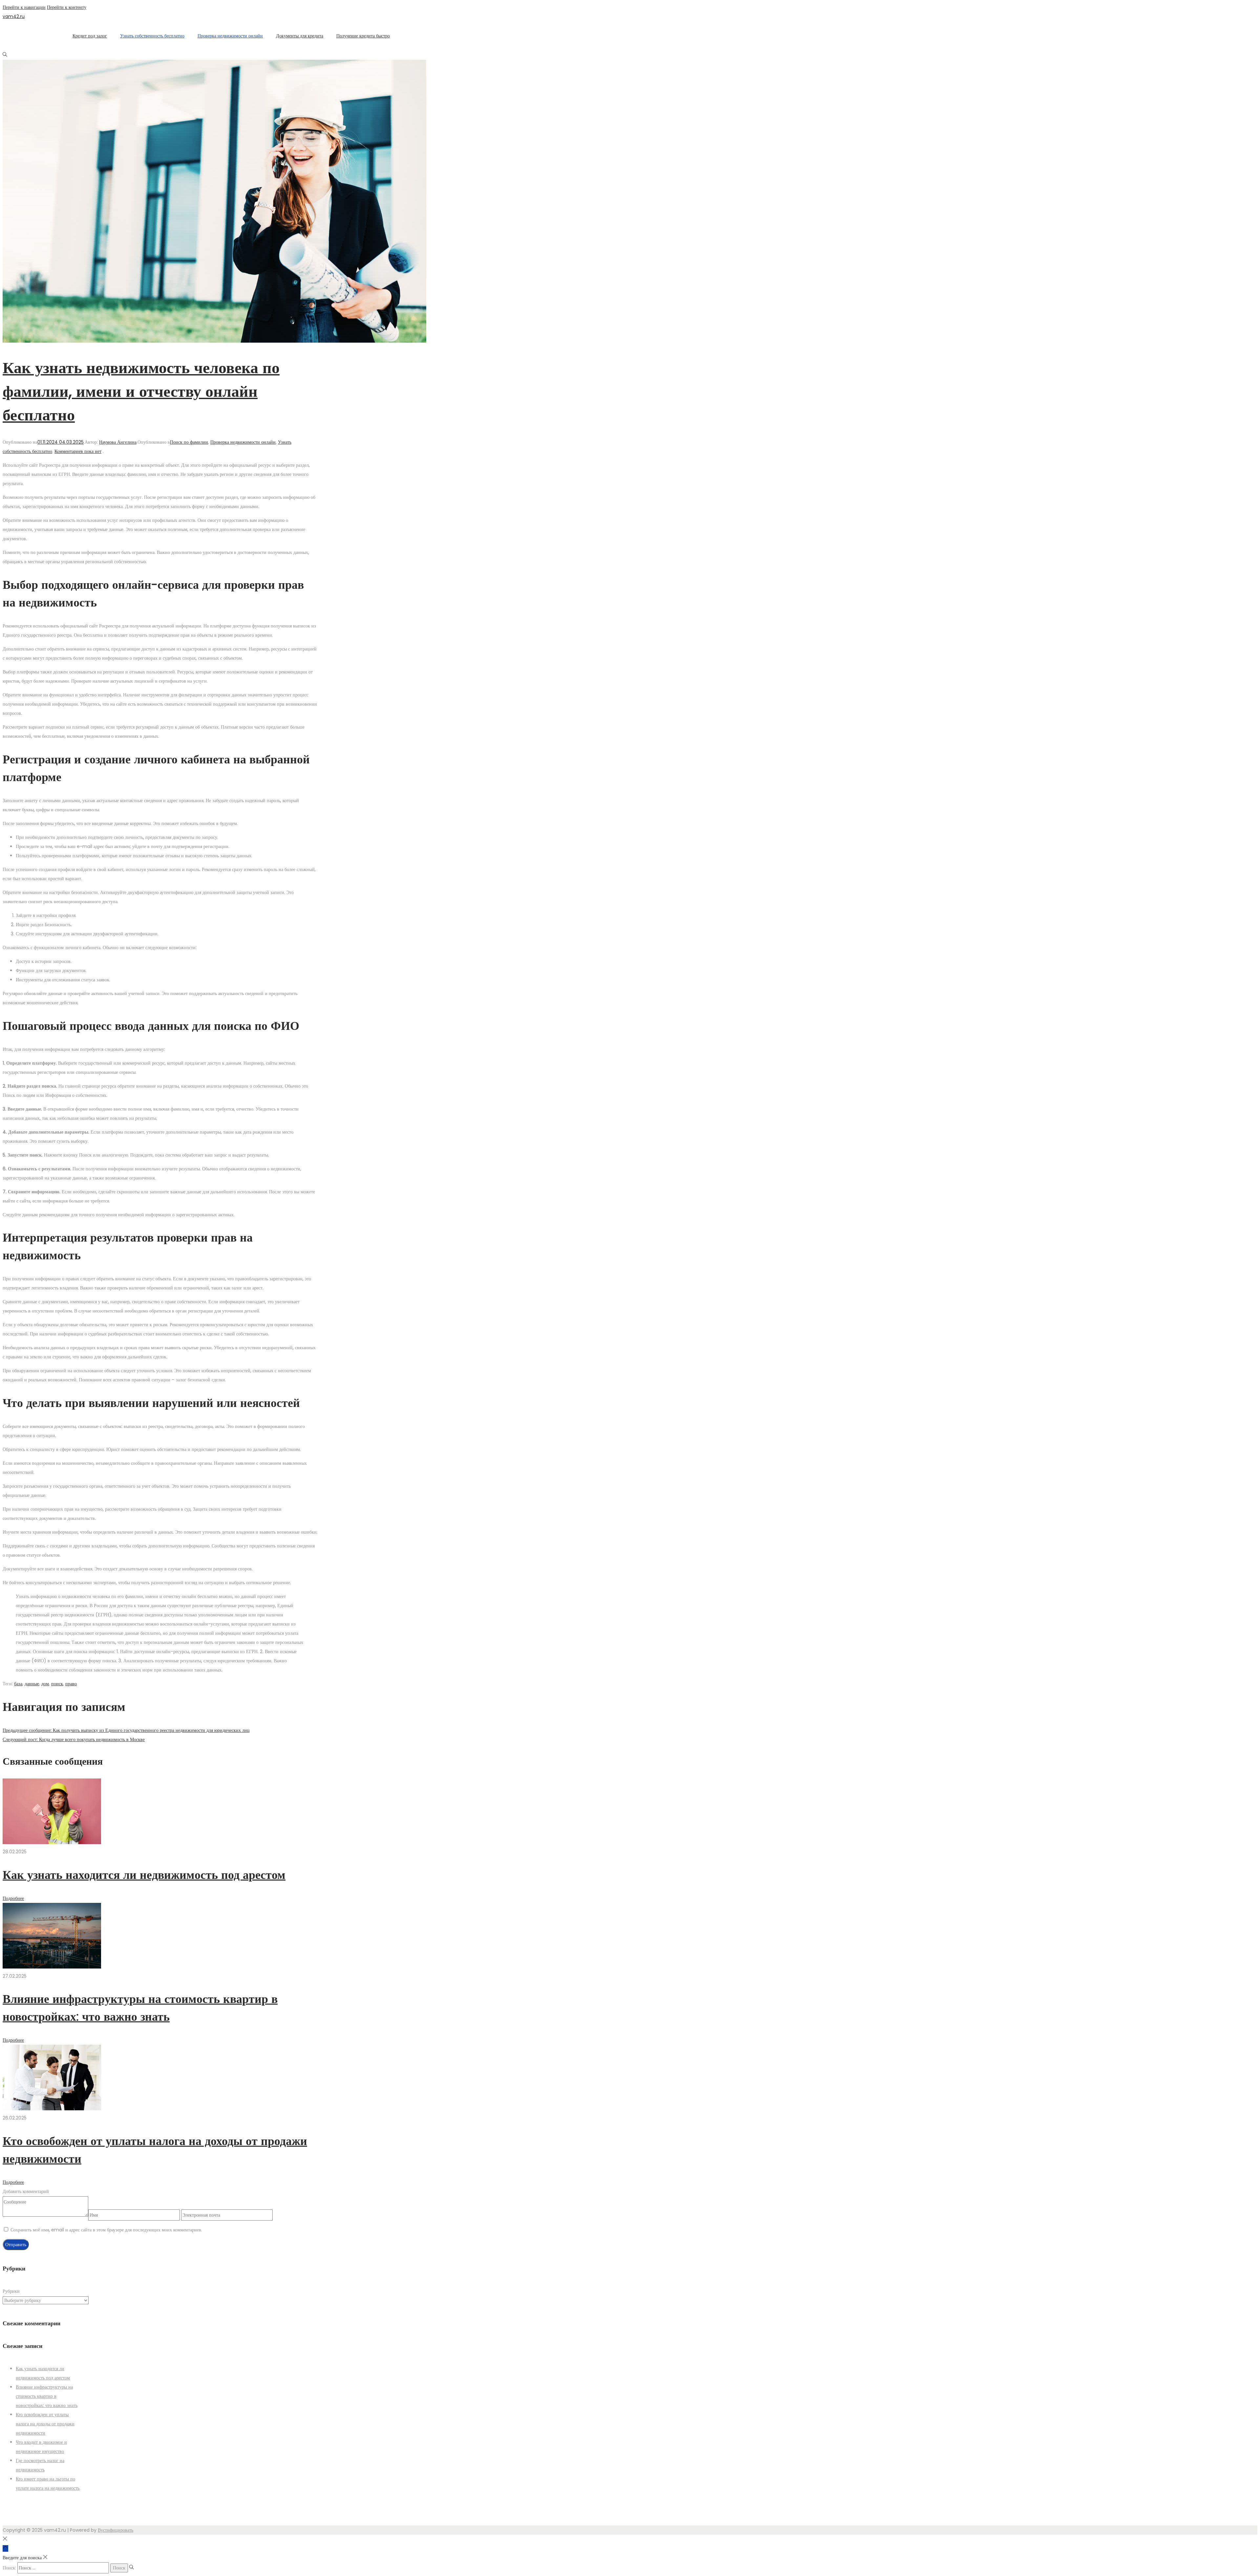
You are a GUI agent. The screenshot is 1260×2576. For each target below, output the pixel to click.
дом (45, 1684)
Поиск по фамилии (189, 442)
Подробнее (13, 1898)
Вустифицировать (115, 2530)
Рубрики (11, 2291)
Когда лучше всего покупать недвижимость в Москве (74, 1739)
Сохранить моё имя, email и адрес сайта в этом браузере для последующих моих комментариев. (106, 2230)
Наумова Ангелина (118, 442)
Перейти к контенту (67, 7)
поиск (57, 1684)
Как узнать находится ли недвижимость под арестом (144, 1875)
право (71, 1684)
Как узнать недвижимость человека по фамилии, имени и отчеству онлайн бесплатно (141, 391)
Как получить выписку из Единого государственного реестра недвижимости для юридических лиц (126, 1730)
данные (32, 1684)
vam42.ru (14, 16)
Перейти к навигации (24, 7)
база (18, 1684)
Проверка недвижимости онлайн (243, 442)
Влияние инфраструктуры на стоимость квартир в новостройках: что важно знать (47, 2396)
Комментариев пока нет (78, 451)
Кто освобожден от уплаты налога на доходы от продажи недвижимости (45, 2424)
